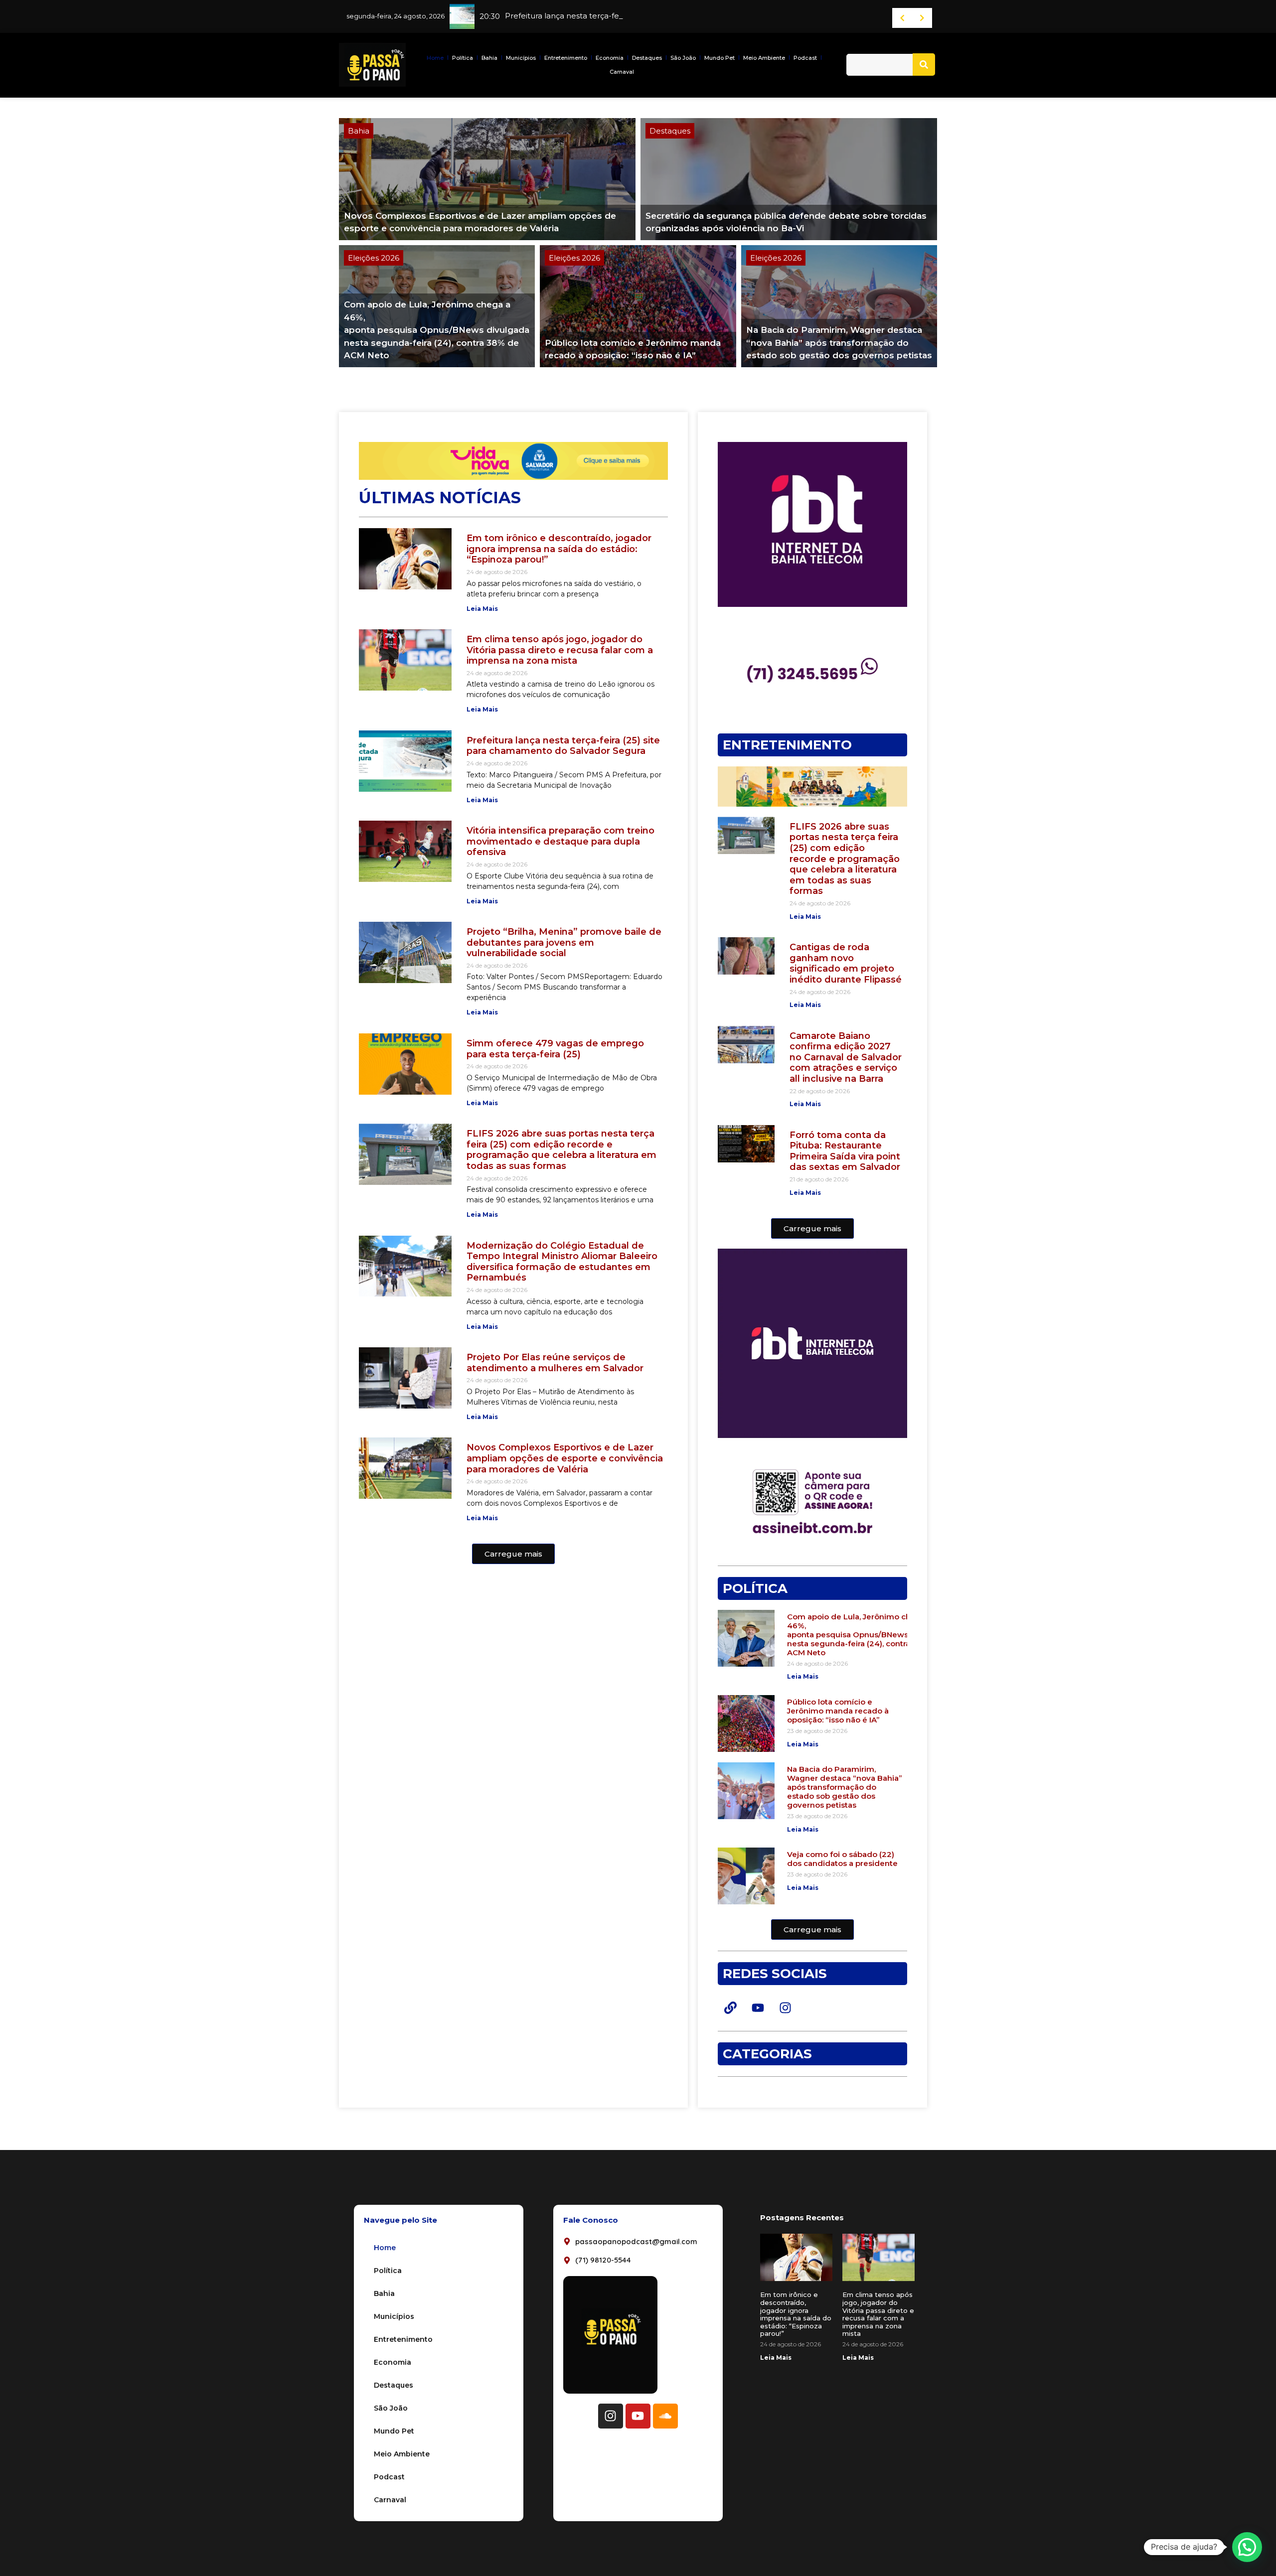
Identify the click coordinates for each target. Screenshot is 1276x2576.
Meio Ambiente (764, 58)
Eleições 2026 (374, 258)
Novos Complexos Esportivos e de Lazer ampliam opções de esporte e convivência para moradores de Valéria (565, 1458)
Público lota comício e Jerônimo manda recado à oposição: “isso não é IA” (838, 1711)
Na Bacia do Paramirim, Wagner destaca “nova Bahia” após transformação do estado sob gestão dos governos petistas (845, 1787)
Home (435, 58)
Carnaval (622, 72)
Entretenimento (566, 58)
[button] (513, 1554)
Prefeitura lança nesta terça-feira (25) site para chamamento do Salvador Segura (563, 746)
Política (463, 58)
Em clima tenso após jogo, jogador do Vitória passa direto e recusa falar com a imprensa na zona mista (560, 650)
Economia (610, 58)
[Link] (730, 2007)
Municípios (521, 58)
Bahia (489, 58)
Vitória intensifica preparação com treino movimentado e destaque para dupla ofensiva (560, 841)
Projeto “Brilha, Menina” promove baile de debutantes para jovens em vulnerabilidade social (564, 942)
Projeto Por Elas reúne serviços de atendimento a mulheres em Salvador (555, 1363)
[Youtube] (758, 2007)
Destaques (647, 58)
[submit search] (924, 65)
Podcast (805, 58)
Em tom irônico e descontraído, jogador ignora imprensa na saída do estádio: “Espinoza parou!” (559, 549)
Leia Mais (482, 609)
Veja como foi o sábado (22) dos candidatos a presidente (842, 1859)
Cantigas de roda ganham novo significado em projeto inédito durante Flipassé (846, 963)
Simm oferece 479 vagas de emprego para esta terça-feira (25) (555, 1049)
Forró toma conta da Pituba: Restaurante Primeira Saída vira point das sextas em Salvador (845, 1151)
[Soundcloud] (665, 2416)
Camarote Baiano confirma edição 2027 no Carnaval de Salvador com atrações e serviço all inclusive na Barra (846, 1057)
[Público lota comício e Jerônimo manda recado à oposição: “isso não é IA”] (638, 306)
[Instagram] (785, 2007)
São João (683, 58)
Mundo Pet (719, 58)
